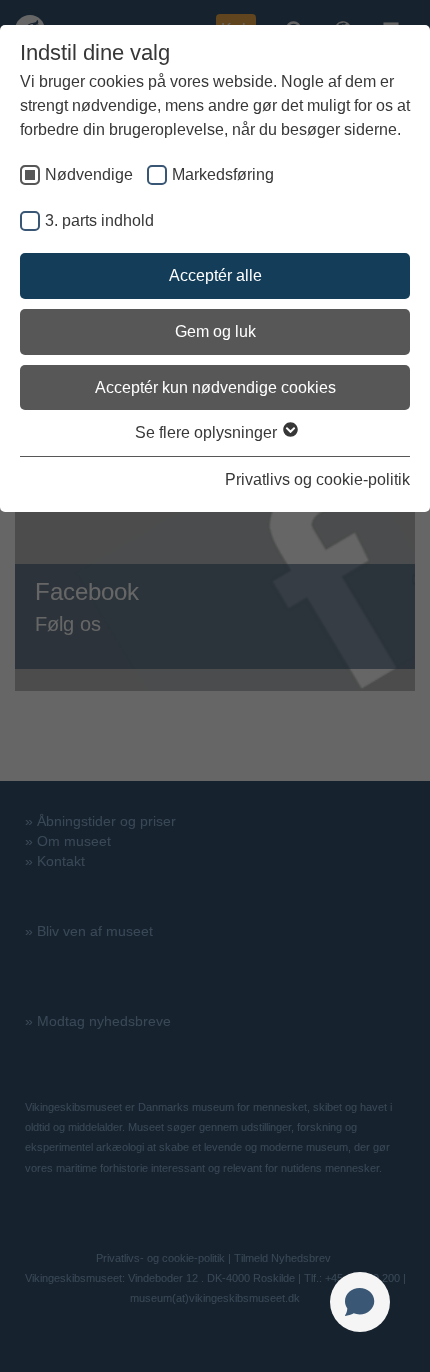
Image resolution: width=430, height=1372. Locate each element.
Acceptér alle (215, 275)
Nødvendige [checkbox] (89, 174)
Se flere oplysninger (208, 432)
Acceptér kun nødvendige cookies (215, 387)
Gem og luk (215, 331)
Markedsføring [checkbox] (223, 174)
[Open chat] (360, 1302)
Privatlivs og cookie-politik (317, 479)
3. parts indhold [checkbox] (99, 220)
